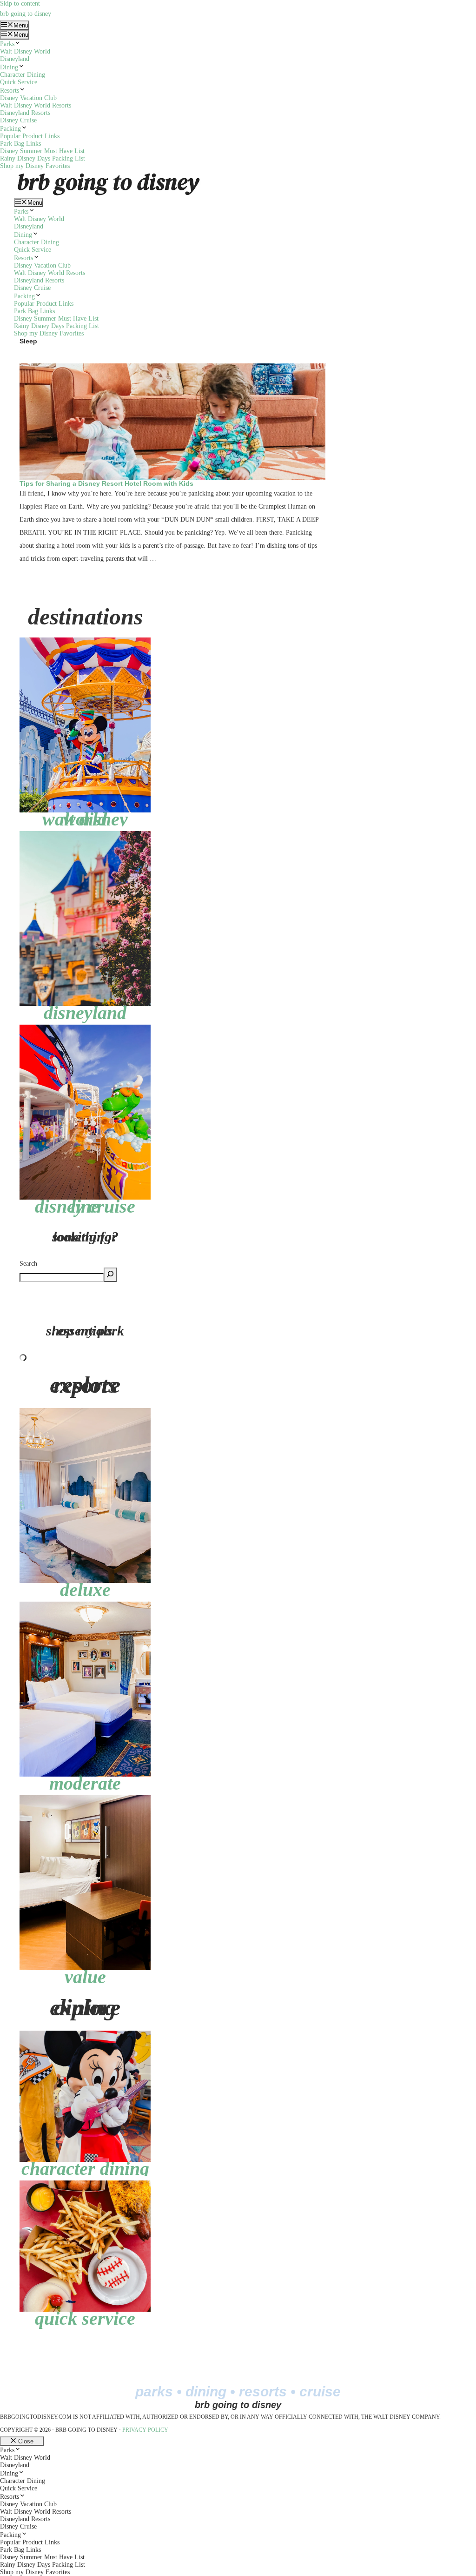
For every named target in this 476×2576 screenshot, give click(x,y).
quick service (85, 2318)
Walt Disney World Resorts (36, 105)
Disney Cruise (18, 120)
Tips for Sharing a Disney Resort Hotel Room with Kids (106, 483)
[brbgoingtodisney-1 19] (85, 1028)
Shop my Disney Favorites (35, 166)
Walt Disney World (25, 51)
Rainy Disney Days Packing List (43, 158)
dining (206, 2392)
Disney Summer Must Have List (42, 151)
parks (154, 2392)
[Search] (110, 1275)
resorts (263, 2392)
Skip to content (20, 3)
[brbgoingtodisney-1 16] (85, 641)
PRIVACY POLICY (145, 2430)
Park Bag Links (20, 144)
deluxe (85, 1590)
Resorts (10, 91)
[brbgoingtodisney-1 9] (85, 835)
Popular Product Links (30, 136)
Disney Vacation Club (28, 98)
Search (28, 1264)
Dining (9, 67)
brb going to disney (26, 14)
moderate (85, 1783)
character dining (85, 2169)
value (85, 1977)
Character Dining (23, 75)
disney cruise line (85, 1206)
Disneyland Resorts (25, 113)
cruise (320, 2392)
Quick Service (19, 82)
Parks (7, 44)
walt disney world (85, 819)
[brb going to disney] (109, 173)
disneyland (85, 1013)
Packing (10, 129)
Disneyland (15, 59)
